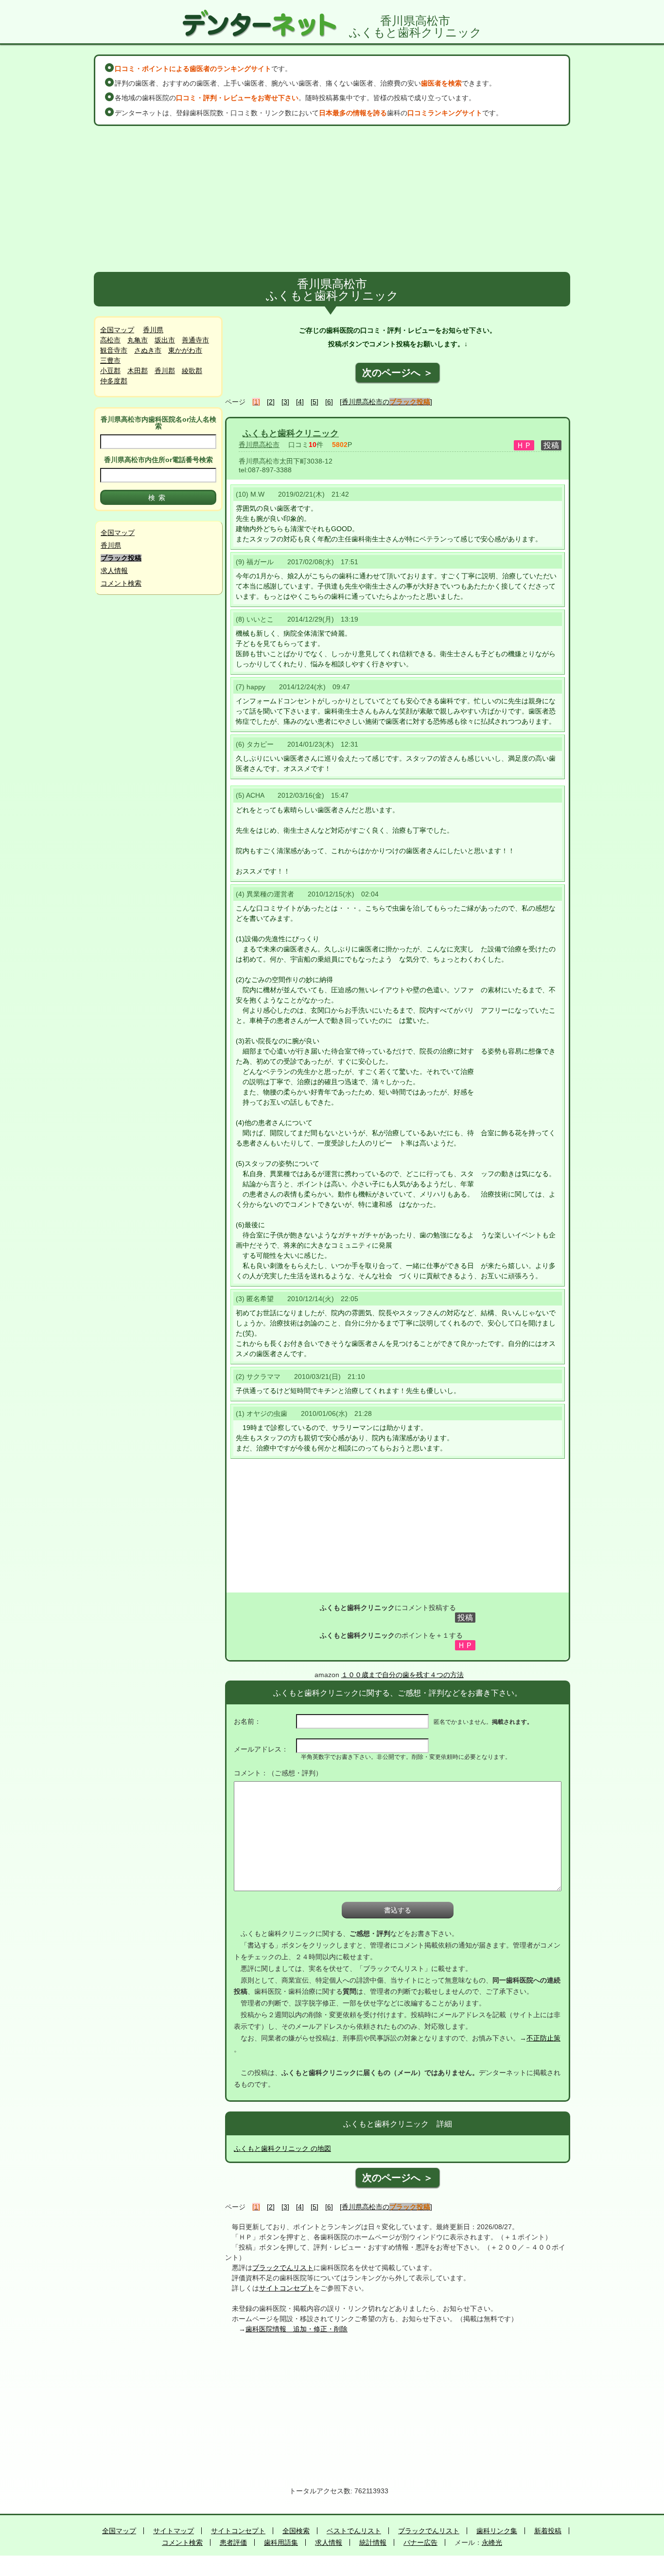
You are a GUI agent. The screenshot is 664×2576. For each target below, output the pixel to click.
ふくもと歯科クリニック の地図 (282, 2148)
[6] (329, 402)
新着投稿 (548, 2531)
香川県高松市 (259, 445)
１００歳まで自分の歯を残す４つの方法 (402, 1675)
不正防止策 (543, 2038)
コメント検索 (121, 583)
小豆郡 (110, 371)
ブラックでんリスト (283, 2268)
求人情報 (114, 571)
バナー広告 (420, 2542)
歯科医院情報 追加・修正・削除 (297, 2329)
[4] (300, 402)
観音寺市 (114, 350)
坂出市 (165, 340)
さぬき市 (148, 350)
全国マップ (117, 330)
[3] (285, 402)
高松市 (110, 340)
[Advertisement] (332, 199)
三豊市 (110, 360)
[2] (271, 402)
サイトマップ (174, 2531)
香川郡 (165, 371)
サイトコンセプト (286, 2288)
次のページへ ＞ (398, 373)
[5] (315, 402)
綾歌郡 (192, 371)
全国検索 (296, 2531)
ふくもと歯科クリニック (291, 433)
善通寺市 (195, 340)
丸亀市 (138, 340)
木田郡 (138, 371)
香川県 (153, 330)
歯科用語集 (281, 2542)
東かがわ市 (185, 350)
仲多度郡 (114, 381)
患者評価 (233, 2542)
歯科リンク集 (497, 2531)
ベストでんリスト (354, 2531)
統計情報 (373, 2542)
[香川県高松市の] (386, 402)
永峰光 (492, 2542)
